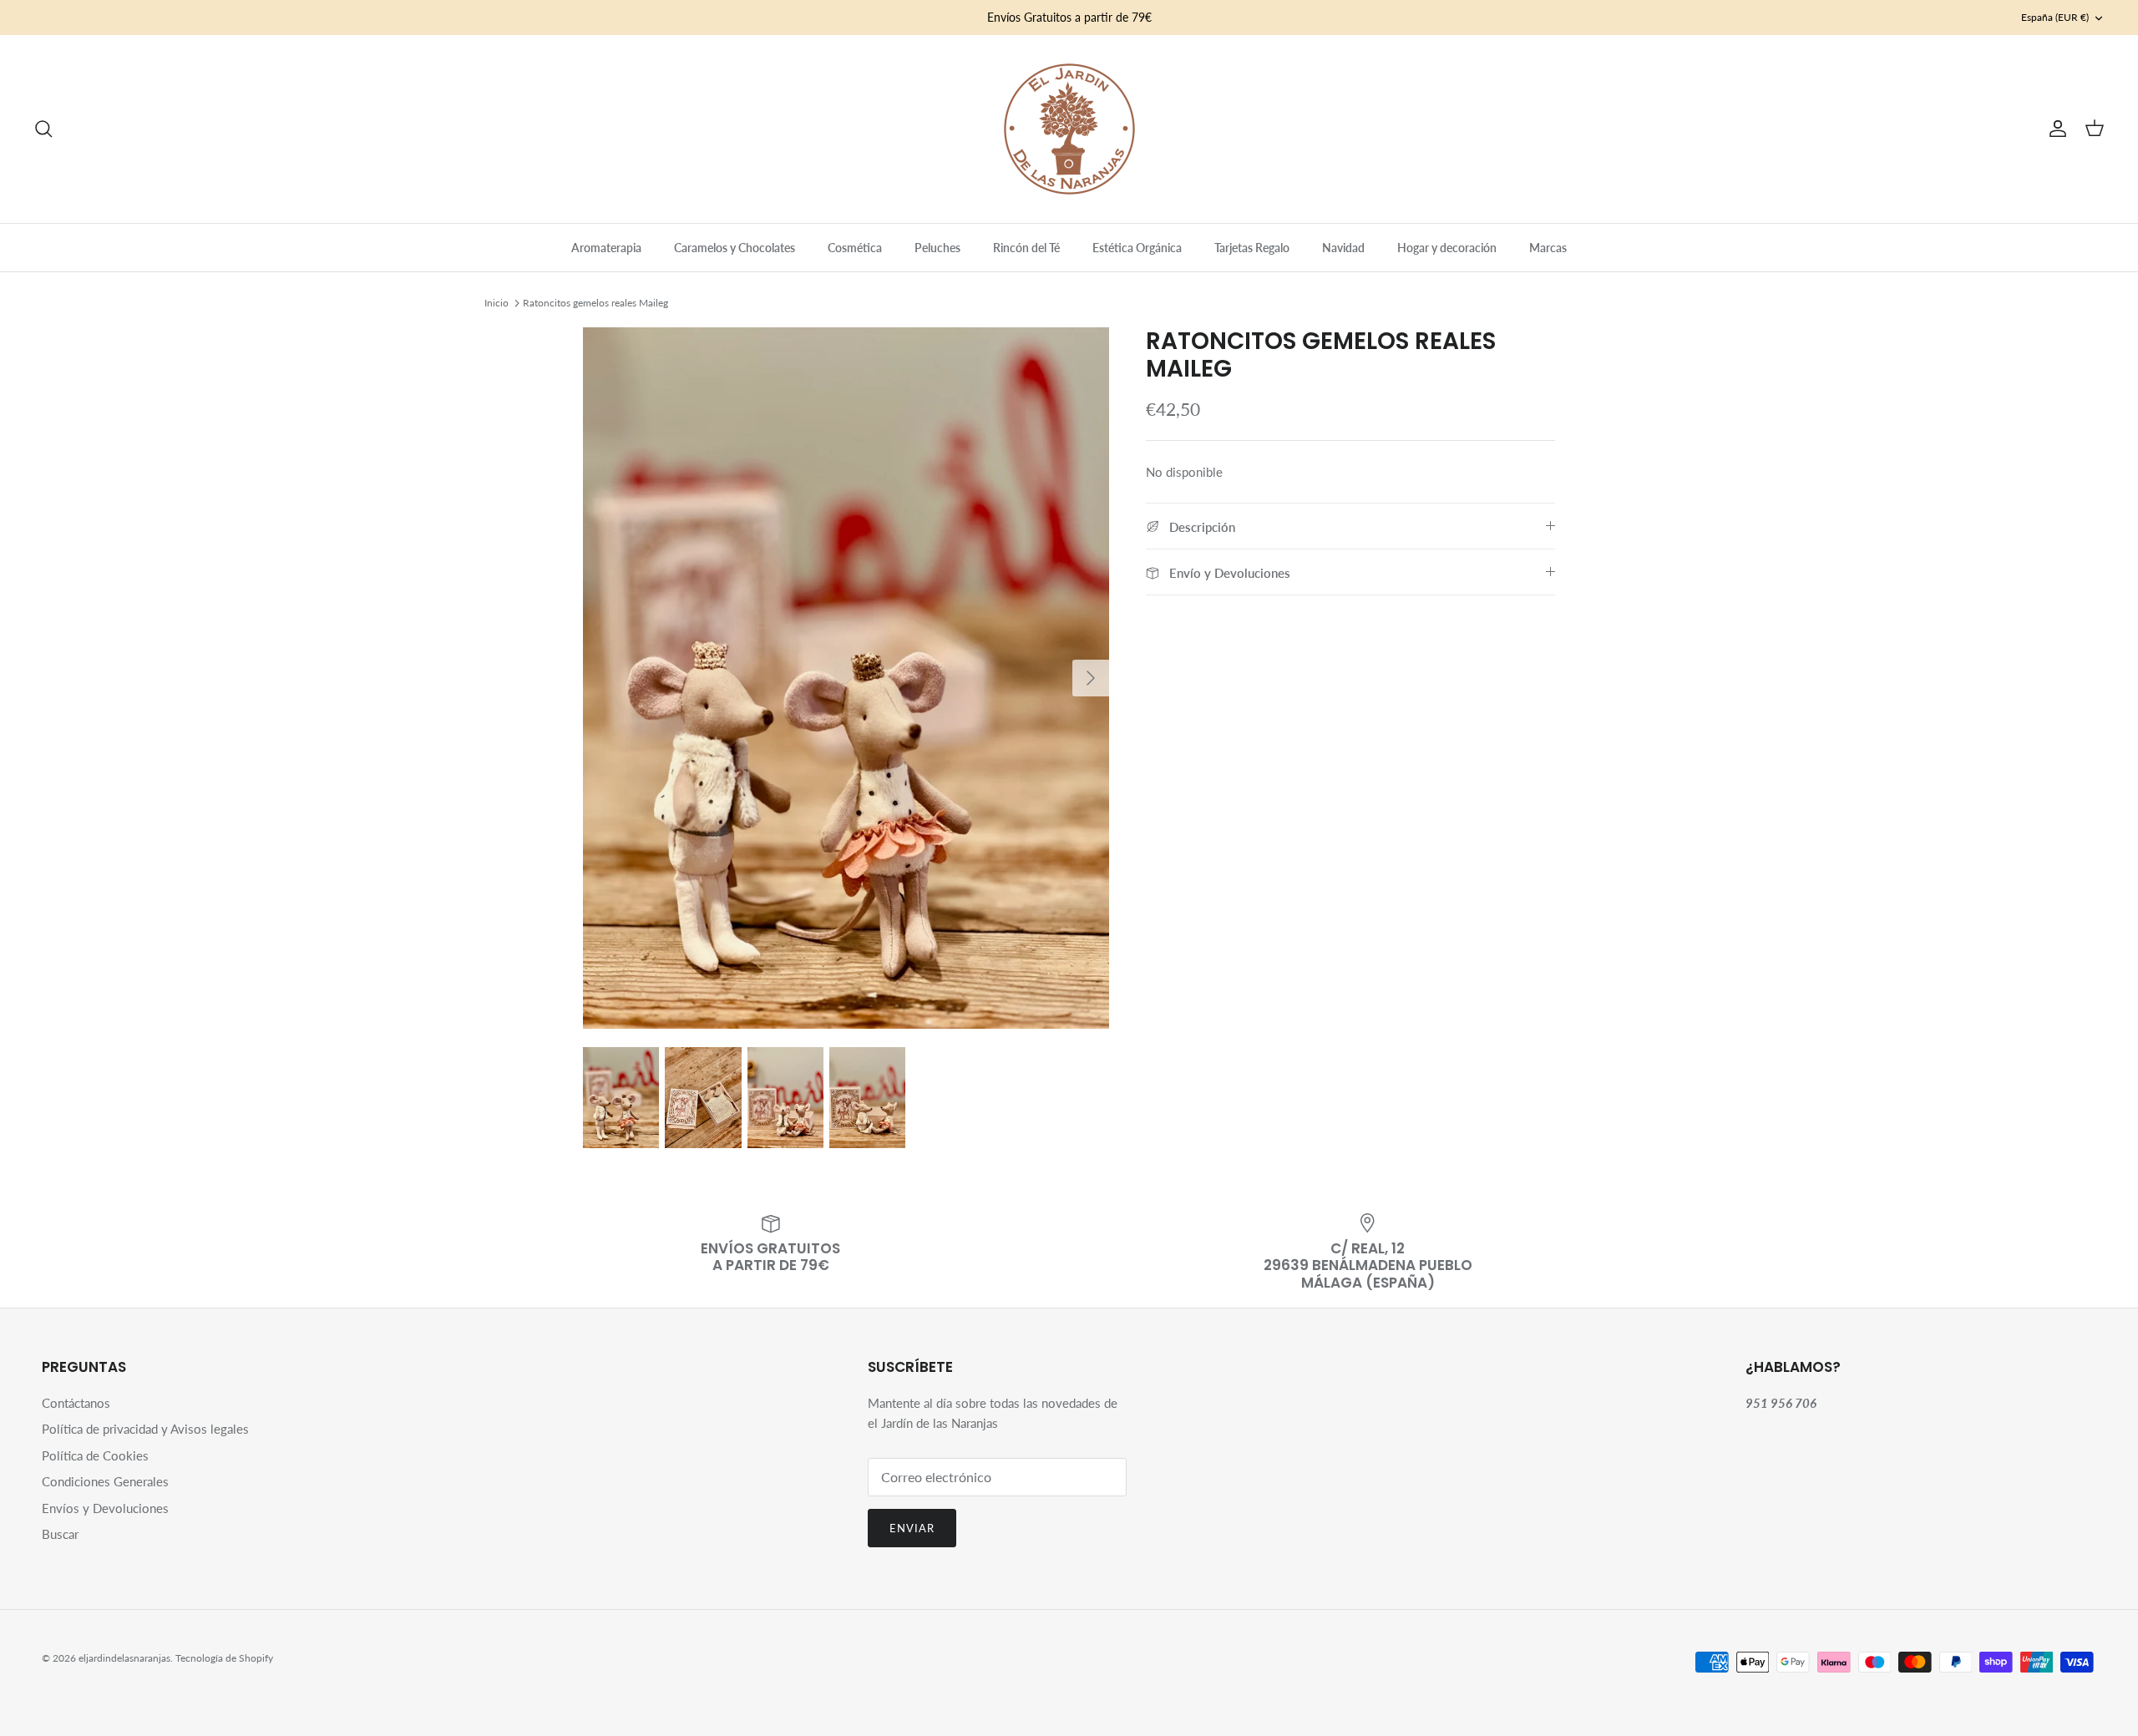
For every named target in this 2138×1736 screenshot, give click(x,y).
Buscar (60, 1534)
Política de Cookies (95, 1455)
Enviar (912, 1528)
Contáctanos (76, 1403)
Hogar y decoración (1447, 248)
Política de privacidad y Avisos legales (145, 1429)
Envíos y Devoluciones (105, 1508)
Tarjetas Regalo (1252, 248)
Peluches (937, 248)
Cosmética (855, 248)
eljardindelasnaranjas (124, 1658)
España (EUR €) (2055, 17)
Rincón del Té (1026, 248)
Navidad (1343, 248)
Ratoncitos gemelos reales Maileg (595, 303)
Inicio (497, 303)
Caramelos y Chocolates (735, 248)
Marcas (1548, 248)
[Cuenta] (2054, 129)
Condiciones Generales (105, 1481)
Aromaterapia (606, 248)
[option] (846, 678)
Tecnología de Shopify (224, 1658)
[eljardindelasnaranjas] (1069, 129)
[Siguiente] (1091, 678)
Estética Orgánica (1137, 248)
